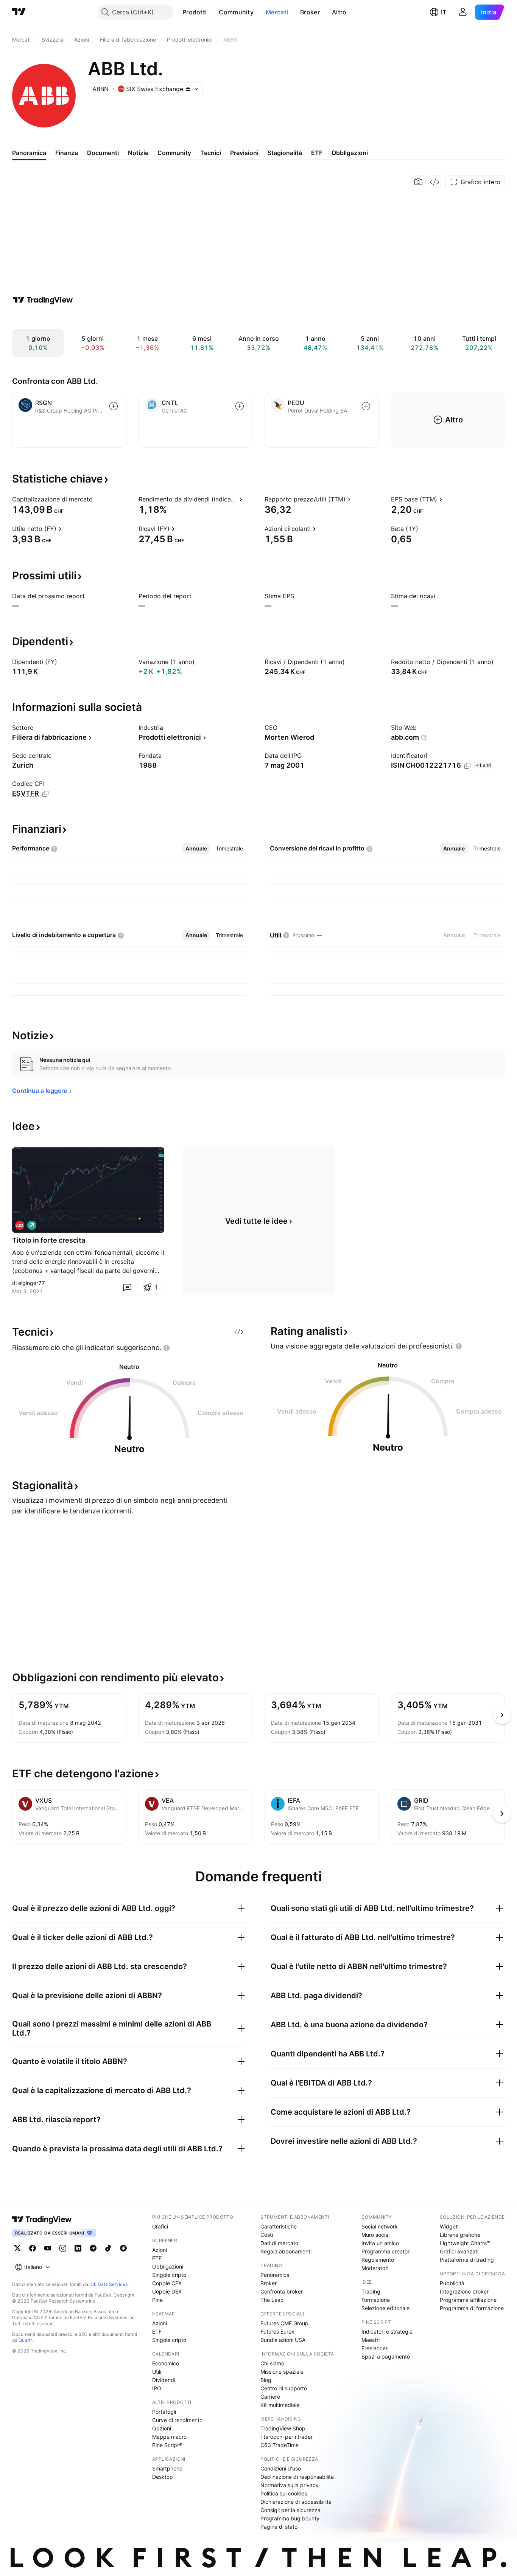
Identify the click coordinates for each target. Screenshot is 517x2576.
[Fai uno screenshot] (419, 182)
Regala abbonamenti (286, 2251)
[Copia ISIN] (467, 766)
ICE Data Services (108, 2284)
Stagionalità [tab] (285, 153)
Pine (157, 2300)
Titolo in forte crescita (49, 1240)
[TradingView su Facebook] (33, 2248)
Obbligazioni (168, 2266)
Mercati (277, 12)
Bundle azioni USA (283, 2340)
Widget (449, 2226)
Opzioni (162, 2428)
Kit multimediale (280, 2405)
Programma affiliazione (468, 2300)
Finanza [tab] (67, 153)
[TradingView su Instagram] (63, 2248)
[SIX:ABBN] (20, 1225)
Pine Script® (167, 2445)
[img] (188, 89)
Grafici (160, 2226)
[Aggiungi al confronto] (114, 406)
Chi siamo (272, 2363)
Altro (339, 12)
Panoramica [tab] (29, 153)
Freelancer (375, 2348)
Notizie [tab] (138, 153)
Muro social (375, 2235)
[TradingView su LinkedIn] (78, 2248)
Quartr (25, 2340)
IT (444, 12)
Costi (267, 2235)
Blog (266, 2380)
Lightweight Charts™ (465, 2243)
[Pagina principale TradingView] (19, 12)
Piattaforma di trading (467, 2260)
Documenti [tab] (103, 153)
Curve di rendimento (177, 2420)
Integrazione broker (464, 2291)
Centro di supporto (284, 2388)
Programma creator (385, 2251)
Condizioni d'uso (281, 2468)
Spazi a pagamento (386, 2356)
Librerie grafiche (460, 2235)
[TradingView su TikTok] (108, 2248)
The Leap (272, 2300)
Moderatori (375, 2268)
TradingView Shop (283, 2428)
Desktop (163, 2477)
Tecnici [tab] (211, 153)
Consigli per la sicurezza (290, 2510)
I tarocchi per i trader (287, 2437)
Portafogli (164, 2412)
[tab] (196, 849)
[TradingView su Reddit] (123, 2248)
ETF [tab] (317, 153)
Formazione (376, 2300)
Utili (157, 2372)
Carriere (270, 2397)
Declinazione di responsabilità (297, 2477)
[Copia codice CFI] (45, 794)
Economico (166, 2363)
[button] (212, 12)
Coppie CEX (167, 2283)
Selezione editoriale (385, 2308)
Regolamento (378, 2260)
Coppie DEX (167, 2291)
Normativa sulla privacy (290, 2485)
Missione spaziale (282, 2372)
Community (236, 12)
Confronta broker (282, 2291)
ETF (157, 2258)
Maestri (371, 2340)
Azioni (160, 2250)
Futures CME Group (284, 2323)
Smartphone (167, 2468)
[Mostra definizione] (98, 499)
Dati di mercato (279, 2243)
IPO (157, 2388)
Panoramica (275, 2275)
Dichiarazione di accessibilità (296, 2502)
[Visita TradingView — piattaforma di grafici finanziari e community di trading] (43, 300)
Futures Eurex (277, 2332)
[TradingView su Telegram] (93, 2248)
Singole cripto (169, 2275)
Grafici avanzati (459, 2251)
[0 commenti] (127, 1287)
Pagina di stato (279, 2527)
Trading (371, 2291)
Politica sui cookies (284, 2493)
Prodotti (195, 12)
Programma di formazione (472, 2308)
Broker (310, 12)
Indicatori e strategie (387, 2332)
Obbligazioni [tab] (350, 153)
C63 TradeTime (280, 2445)
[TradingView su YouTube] (48, 2248)
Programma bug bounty (290, 2518)
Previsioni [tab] (244, 153)
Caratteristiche (279, 2226)
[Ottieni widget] (434, 182)
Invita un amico (380, 2243)
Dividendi (164, 2380)
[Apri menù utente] (463, 12)
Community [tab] (174, 153)
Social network (380, 2226)
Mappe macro (169, 2437)
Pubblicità (452, 2283)
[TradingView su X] (17, 2248)
